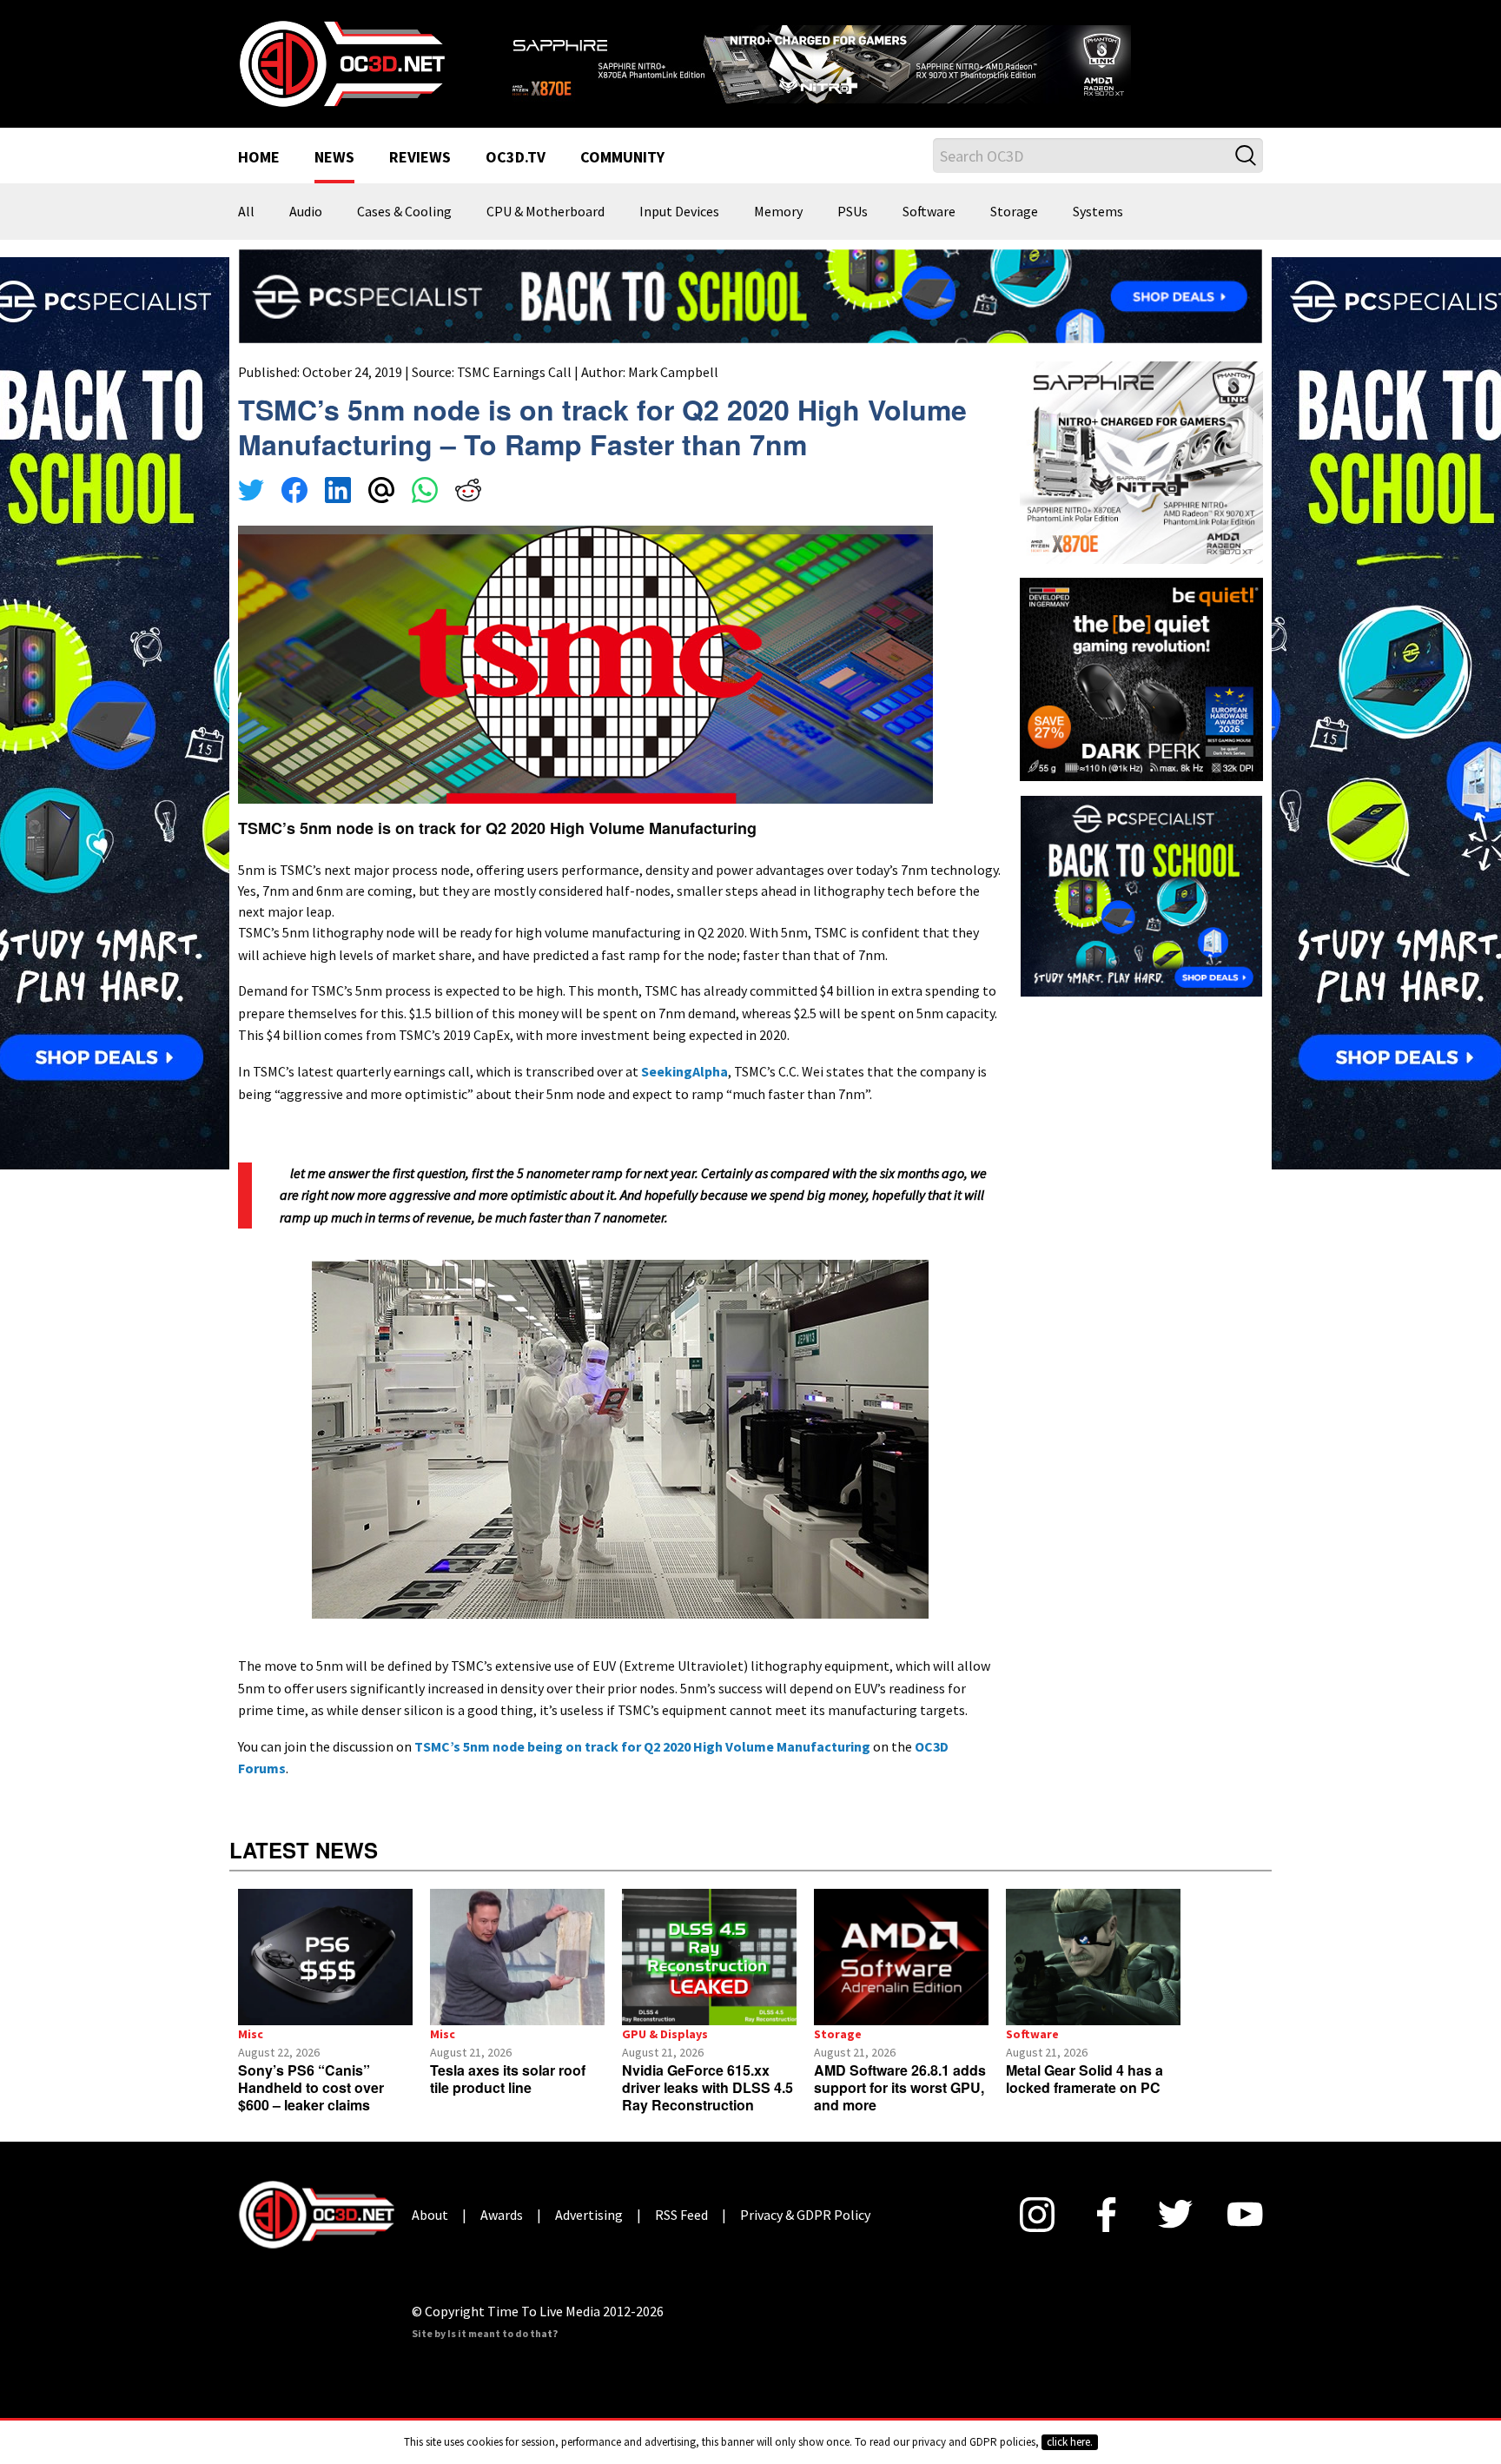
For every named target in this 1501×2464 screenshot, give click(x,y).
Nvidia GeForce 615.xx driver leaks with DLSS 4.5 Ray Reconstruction (708, 2087)
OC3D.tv (516, 158)
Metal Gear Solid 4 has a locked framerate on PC (1084, 2079)
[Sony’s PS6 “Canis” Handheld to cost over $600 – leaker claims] (325, 1957)
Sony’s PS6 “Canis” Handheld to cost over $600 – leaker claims (311, 2087)
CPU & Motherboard (546, 212)
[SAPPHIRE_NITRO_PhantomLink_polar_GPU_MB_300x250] (1141, 461)
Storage (1014, 212)
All (246, 212)
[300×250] (1141, 894)
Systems (1098, 212)
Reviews (420, 158)
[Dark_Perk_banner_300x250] (1141, 678)
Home (259, 158)
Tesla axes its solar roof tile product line (508, 2079)
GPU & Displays (665, 2034)
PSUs (853, 212)
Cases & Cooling (404, 212)
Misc (251, 2034)
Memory (778, 212)
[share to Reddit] (468, 493)
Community (622, 158)
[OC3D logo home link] (341, 63)
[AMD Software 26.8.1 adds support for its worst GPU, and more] (901, 1957)
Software (929, 212)
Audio (306, 212)
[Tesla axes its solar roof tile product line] (517, 1957)
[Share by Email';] (381, 493)
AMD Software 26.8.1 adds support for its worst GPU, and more (900, 2087)
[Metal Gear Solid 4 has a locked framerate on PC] (1093, 1957)
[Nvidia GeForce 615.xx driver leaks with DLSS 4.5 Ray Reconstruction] (709, 1957)
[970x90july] (750, 295)
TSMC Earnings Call (514, 372)
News (334, 158)
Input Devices (679, 212)
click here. (1070, 2442)
